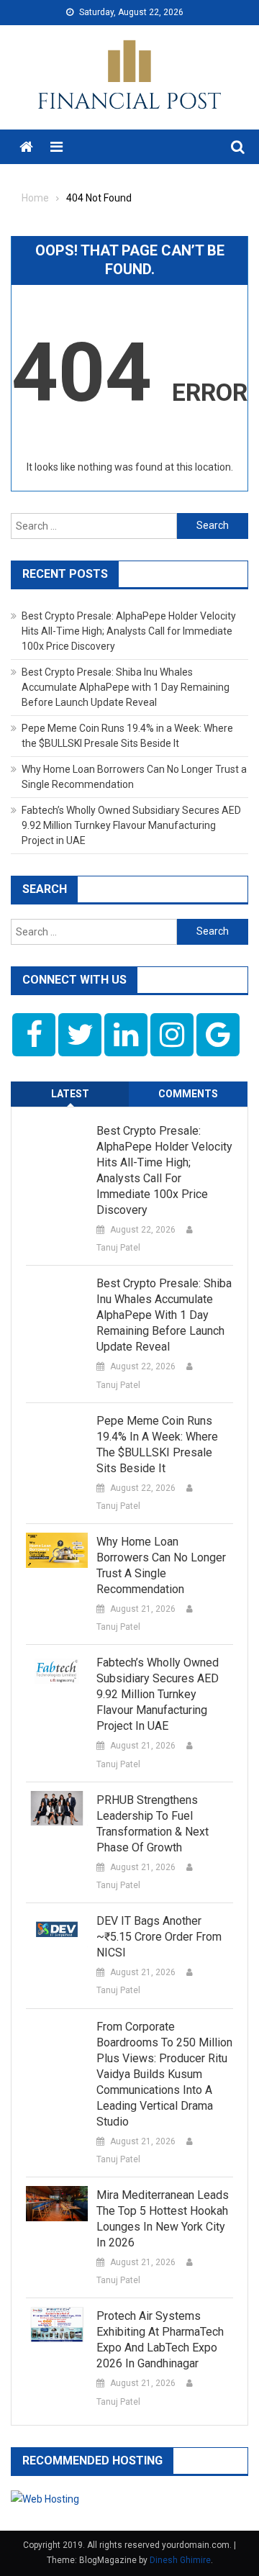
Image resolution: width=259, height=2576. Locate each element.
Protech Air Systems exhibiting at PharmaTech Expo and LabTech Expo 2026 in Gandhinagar (160, 2340)
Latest (70, 1094)
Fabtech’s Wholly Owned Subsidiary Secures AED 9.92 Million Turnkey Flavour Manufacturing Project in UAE (131, 825)
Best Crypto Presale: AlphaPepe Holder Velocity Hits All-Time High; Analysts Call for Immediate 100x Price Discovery (129, 631)
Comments (188, 1094)
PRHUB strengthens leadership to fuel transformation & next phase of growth (153, 1824)
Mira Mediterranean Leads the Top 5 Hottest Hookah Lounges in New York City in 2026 (163, 2219)
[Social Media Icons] (34, 1035)
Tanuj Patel (118, 1248)
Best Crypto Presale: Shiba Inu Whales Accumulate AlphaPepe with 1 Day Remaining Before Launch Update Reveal (126, 687)
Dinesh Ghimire (180, 2560)
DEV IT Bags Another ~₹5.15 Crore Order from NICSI (159, 1937)
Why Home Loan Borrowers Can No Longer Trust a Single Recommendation (161, 1565)
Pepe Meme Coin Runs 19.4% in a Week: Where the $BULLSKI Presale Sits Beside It (157, 1445)
